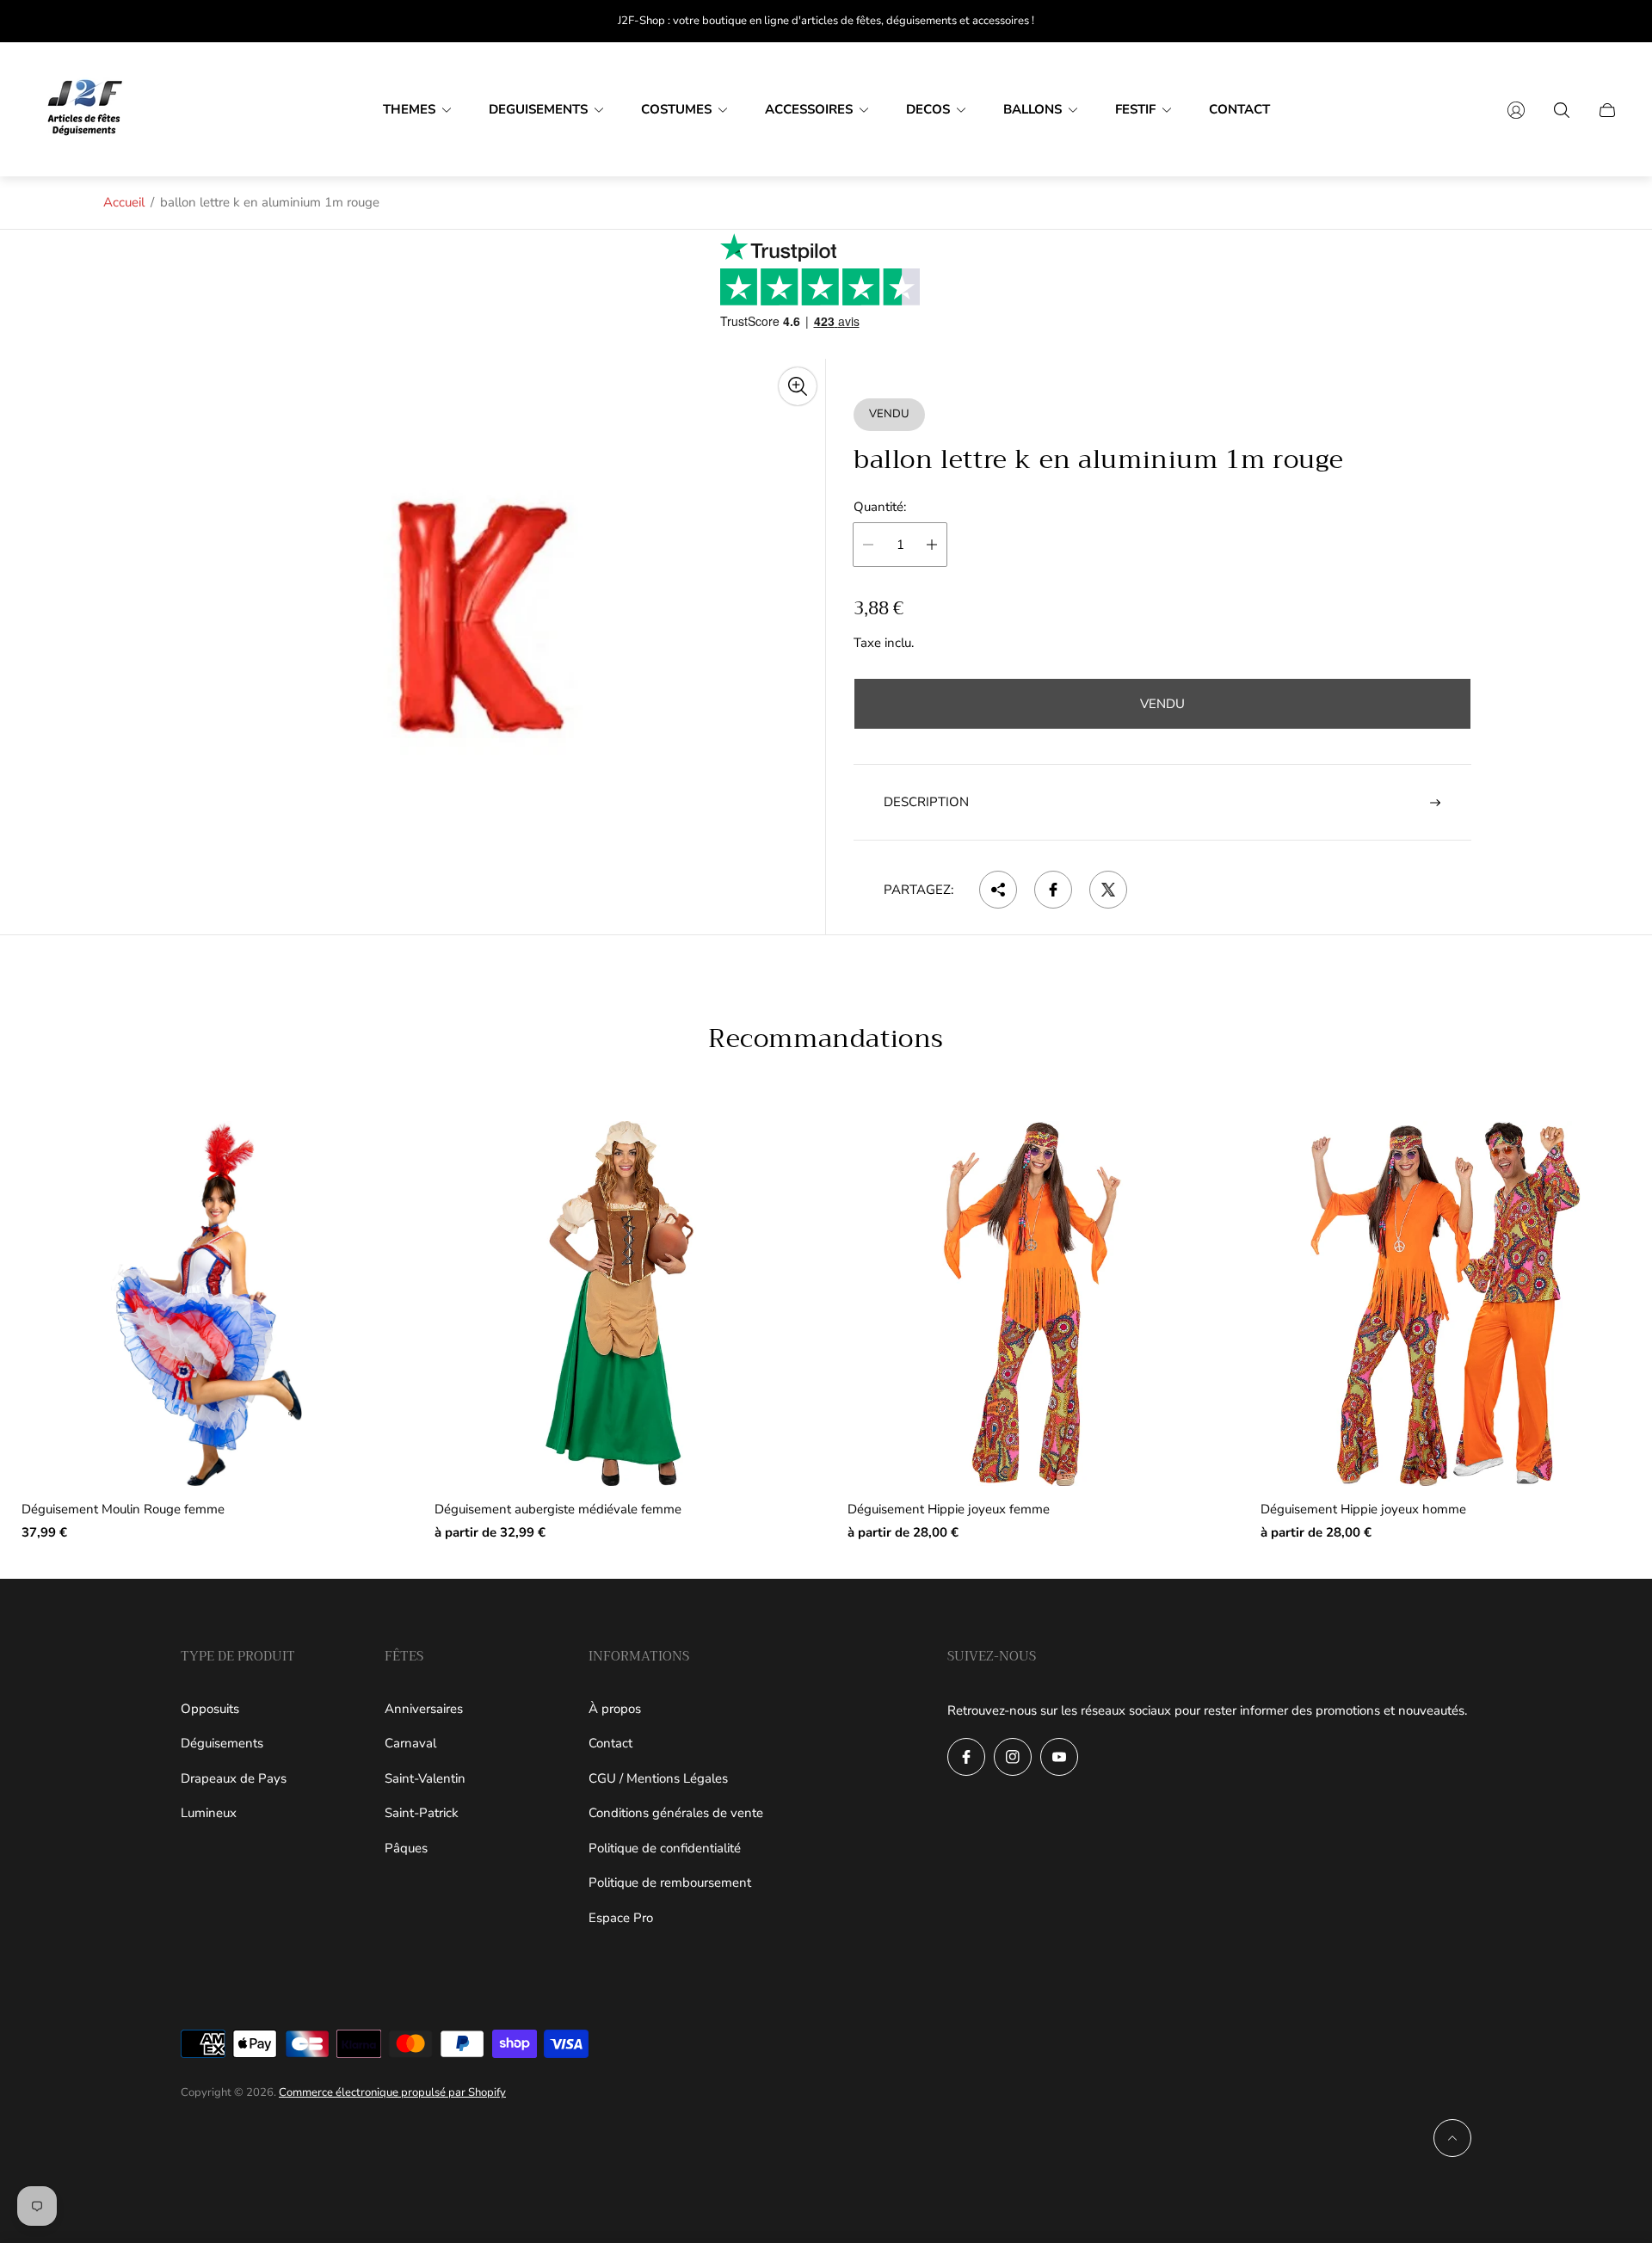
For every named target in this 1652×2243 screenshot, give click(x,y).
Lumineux (209, 1813)
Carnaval (410, 1743)
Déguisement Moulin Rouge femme (123, 1510)
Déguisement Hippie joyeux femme (949, 1510)
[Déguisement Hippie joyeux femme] (1032, 1303)
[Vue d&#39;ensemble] (352, 1161)
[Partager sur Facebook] (1053, 890)
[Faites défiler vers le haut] (1452, 2138)
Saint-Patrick (422, 1813)
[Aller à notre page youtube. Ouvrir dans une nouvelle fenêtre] (1059, 1757)
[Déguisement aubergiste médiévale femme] (619, 1303)
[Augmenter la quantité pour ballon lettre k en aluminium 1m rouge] (932, 545)
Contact (610, 1743)
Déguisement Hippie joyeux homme (1363, 1510)
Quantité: (880, 507)
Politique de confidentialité (665, 1848)
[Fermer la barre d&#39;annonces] (1609, 21)
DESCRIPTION (926, 802)
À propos (615, 1709)
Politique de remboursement (670, 1883)
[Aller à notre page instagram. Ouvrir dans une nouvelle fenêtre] (1013, 1757)
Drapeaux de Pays (234, 1778)
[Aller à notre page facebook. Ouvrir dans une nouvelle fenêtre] (966, 1757)
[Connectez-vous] (1516, 110)
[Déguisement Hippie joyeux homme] (1445, 1303)
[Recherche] (1562, 110)
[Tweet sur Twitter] (1108, 890)
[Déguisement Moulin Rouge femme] (206, 1303)
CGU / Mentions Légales (658, 1778)
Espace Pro (621, 1918)
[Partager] (998, 890)
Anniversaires (424, 1709)
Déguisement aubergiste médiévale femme (558, 1510)
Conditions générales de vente (676, 1813)
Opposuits (210, 1709)
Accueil (124, 202)
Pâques (406, 1848)
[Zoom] (798, 386)
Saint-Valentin (425, 1778)
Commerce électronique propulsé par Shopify (392, 2092)
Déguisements (222, 1743)
